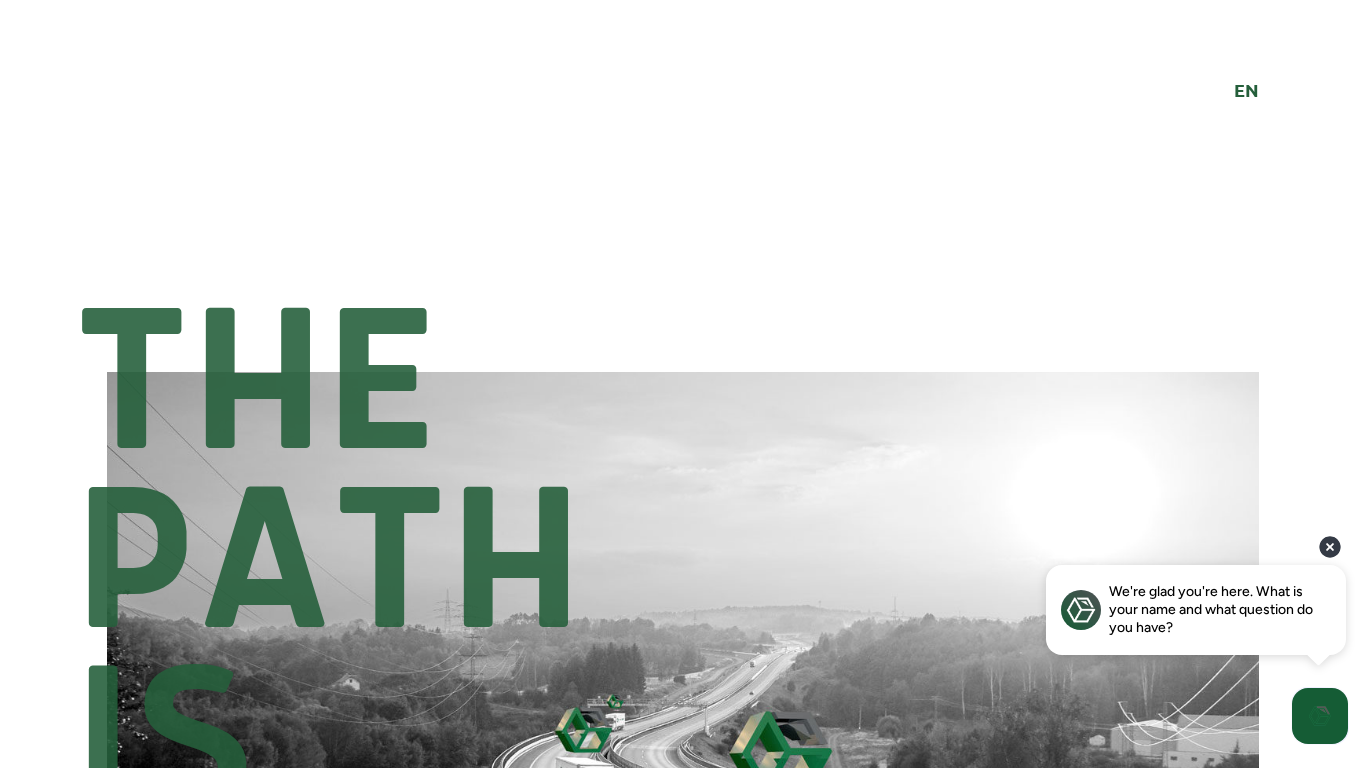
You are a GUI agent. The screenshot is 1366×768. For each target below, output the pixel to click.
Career (765, 84)
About (492, 84)
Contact (865, 84)
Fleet (575, 84)
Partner (667, 84)
